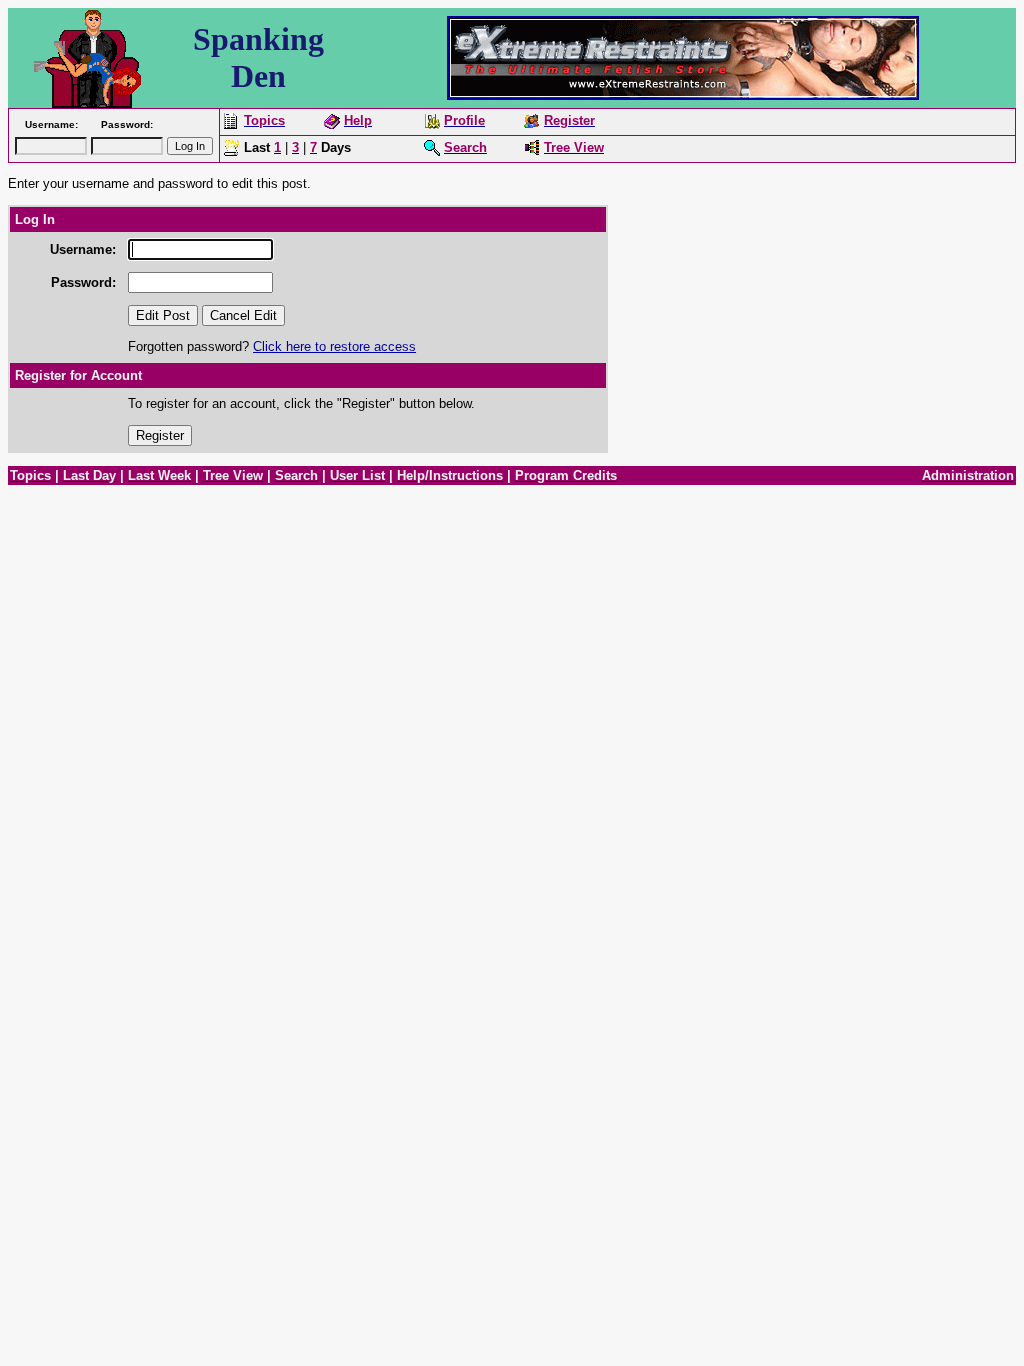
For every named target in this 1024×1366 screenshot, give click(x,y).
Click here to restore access (334, 346)
